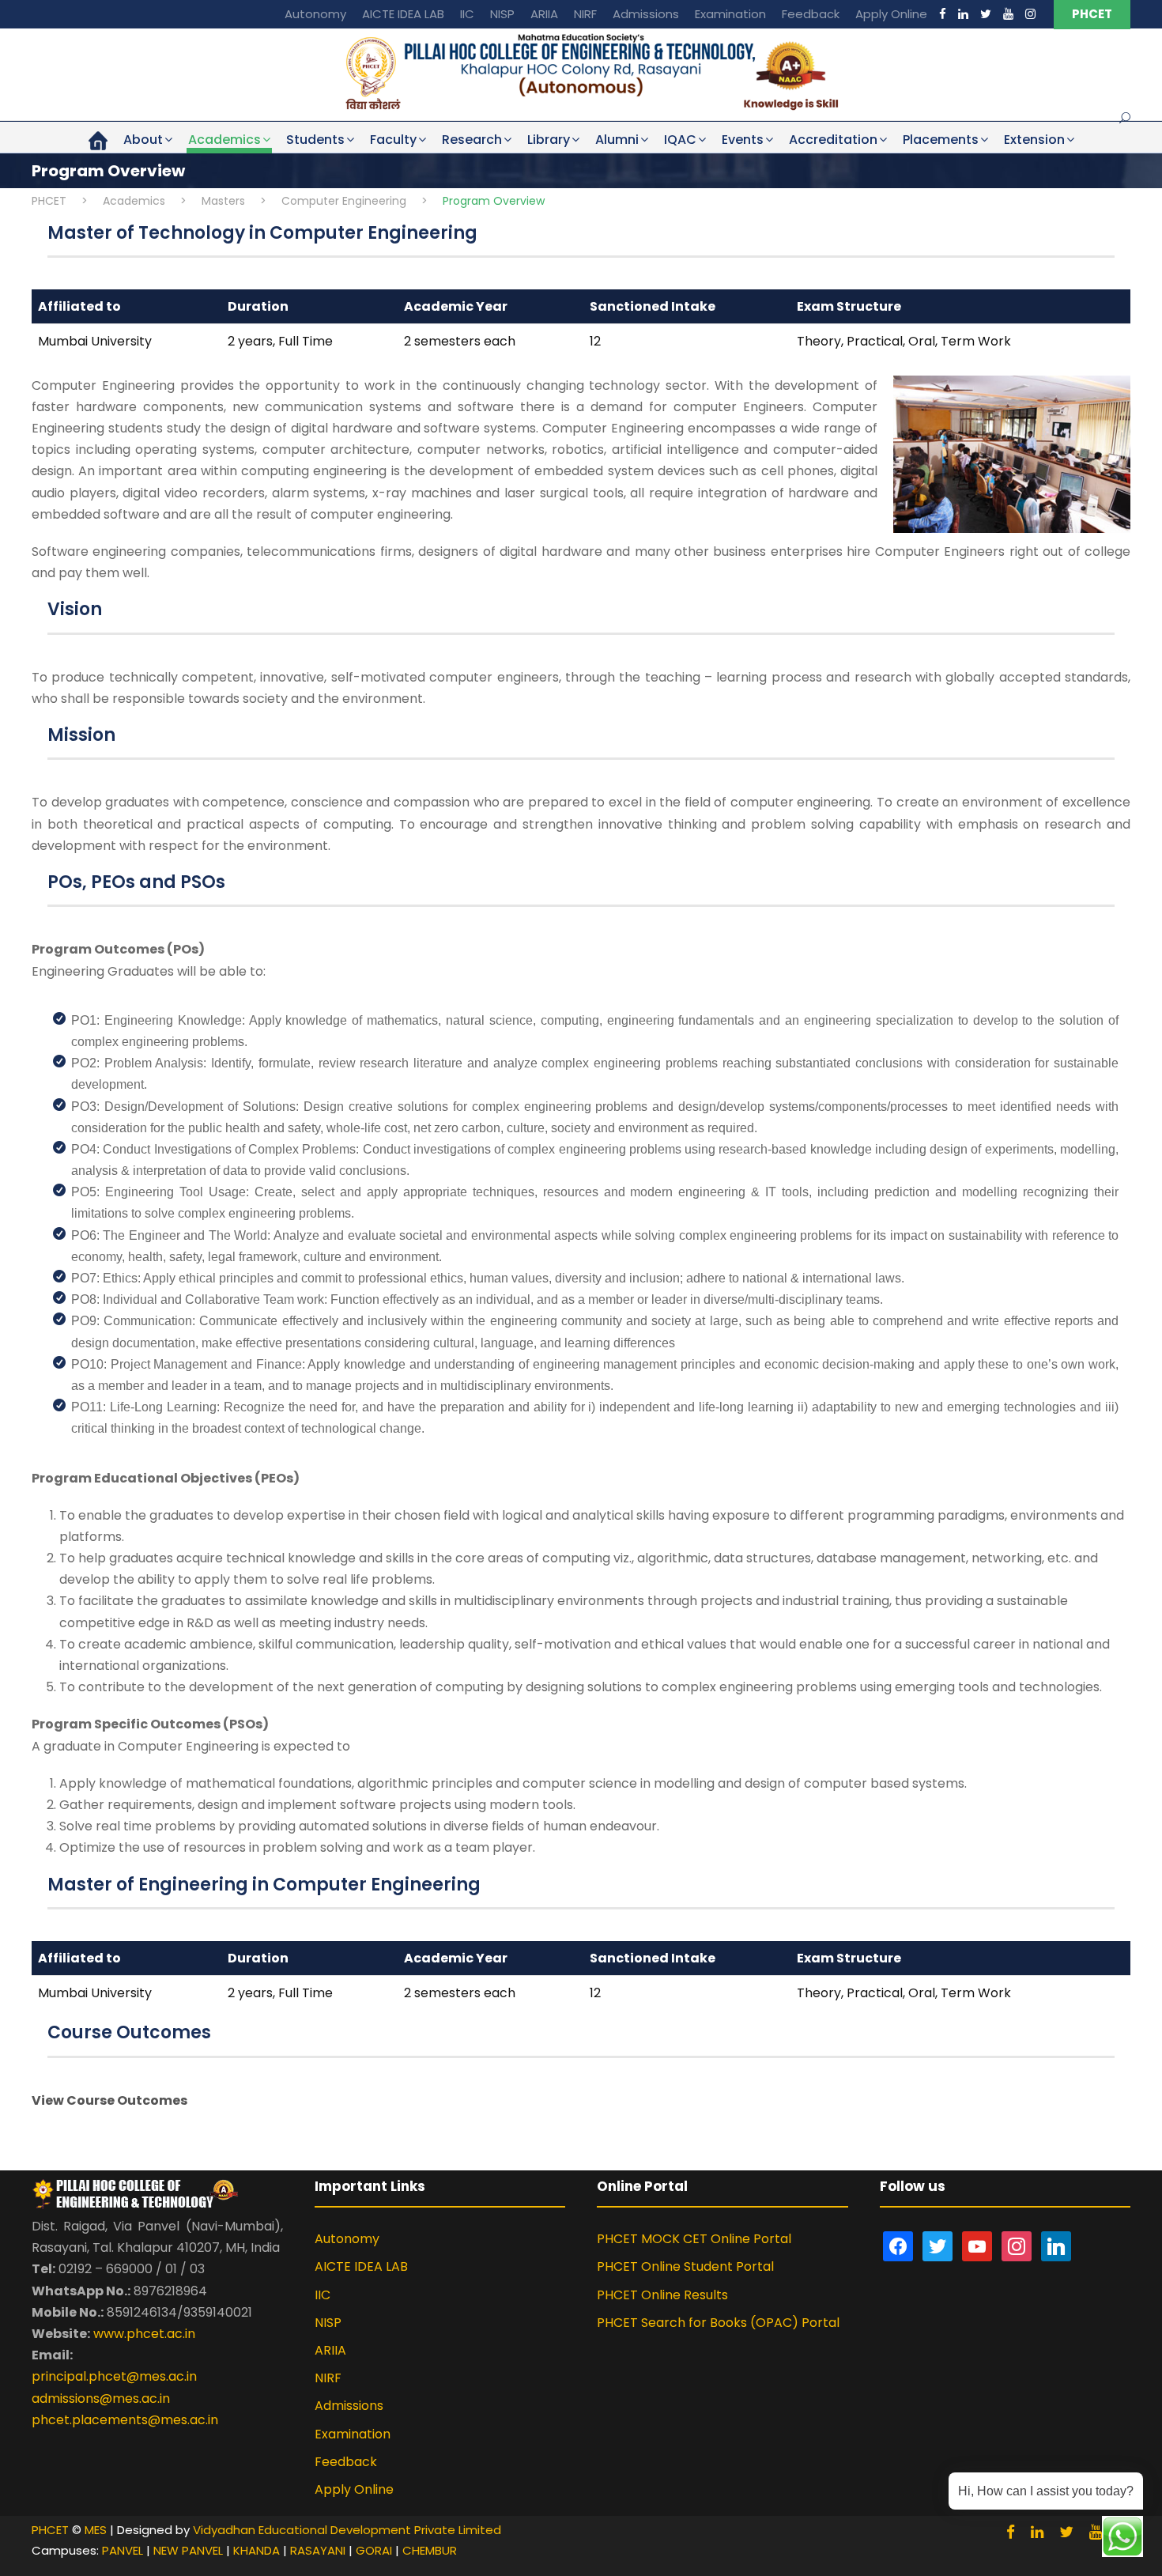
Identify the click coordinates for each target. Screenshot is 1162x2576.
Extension (1034, 140)
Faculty (393, 140)
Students (315, 140)
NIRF (585, 14)
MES (96, 2530)
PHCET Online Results (662, 2295)
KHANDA (257, 2550)
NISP (502, 14)
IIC (467, 14)
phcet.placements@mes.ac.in (125, 2420)
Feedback (811, 14)
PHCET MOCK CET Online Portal (694, 2239)
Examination (730, 14)
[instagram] (1030, 14)
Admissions (646, 14)
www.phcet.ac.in (144, 2334)
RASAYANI (318, 2550)
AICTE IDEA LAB (403, 14)
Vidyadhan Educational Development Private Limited (347, 2530)
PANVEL (123, 2550)
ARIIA (544, 14)
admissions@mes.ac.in (101, 2398)
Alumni (617, 140)
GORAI (374, 2550)
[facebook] (943, 14)
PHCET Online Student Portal (685, 2266)
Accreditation (833, 140)
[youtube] (1008, 14)
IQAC (680, 140)
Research (472, 140)
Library (549, 140)
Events (743, 140)
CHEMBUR (430, 2550)
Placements (941, 140)
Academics (224, 140)
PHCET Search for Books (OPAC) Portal (718, 2323)
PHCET (1092, 14)
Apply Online (891, 14)
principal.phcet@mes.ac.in (114, 2376)
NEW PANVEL (188, 2550)
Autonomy (315, 14)
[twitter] (986, 14)
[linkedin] (963, 14)
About (143, 140)
